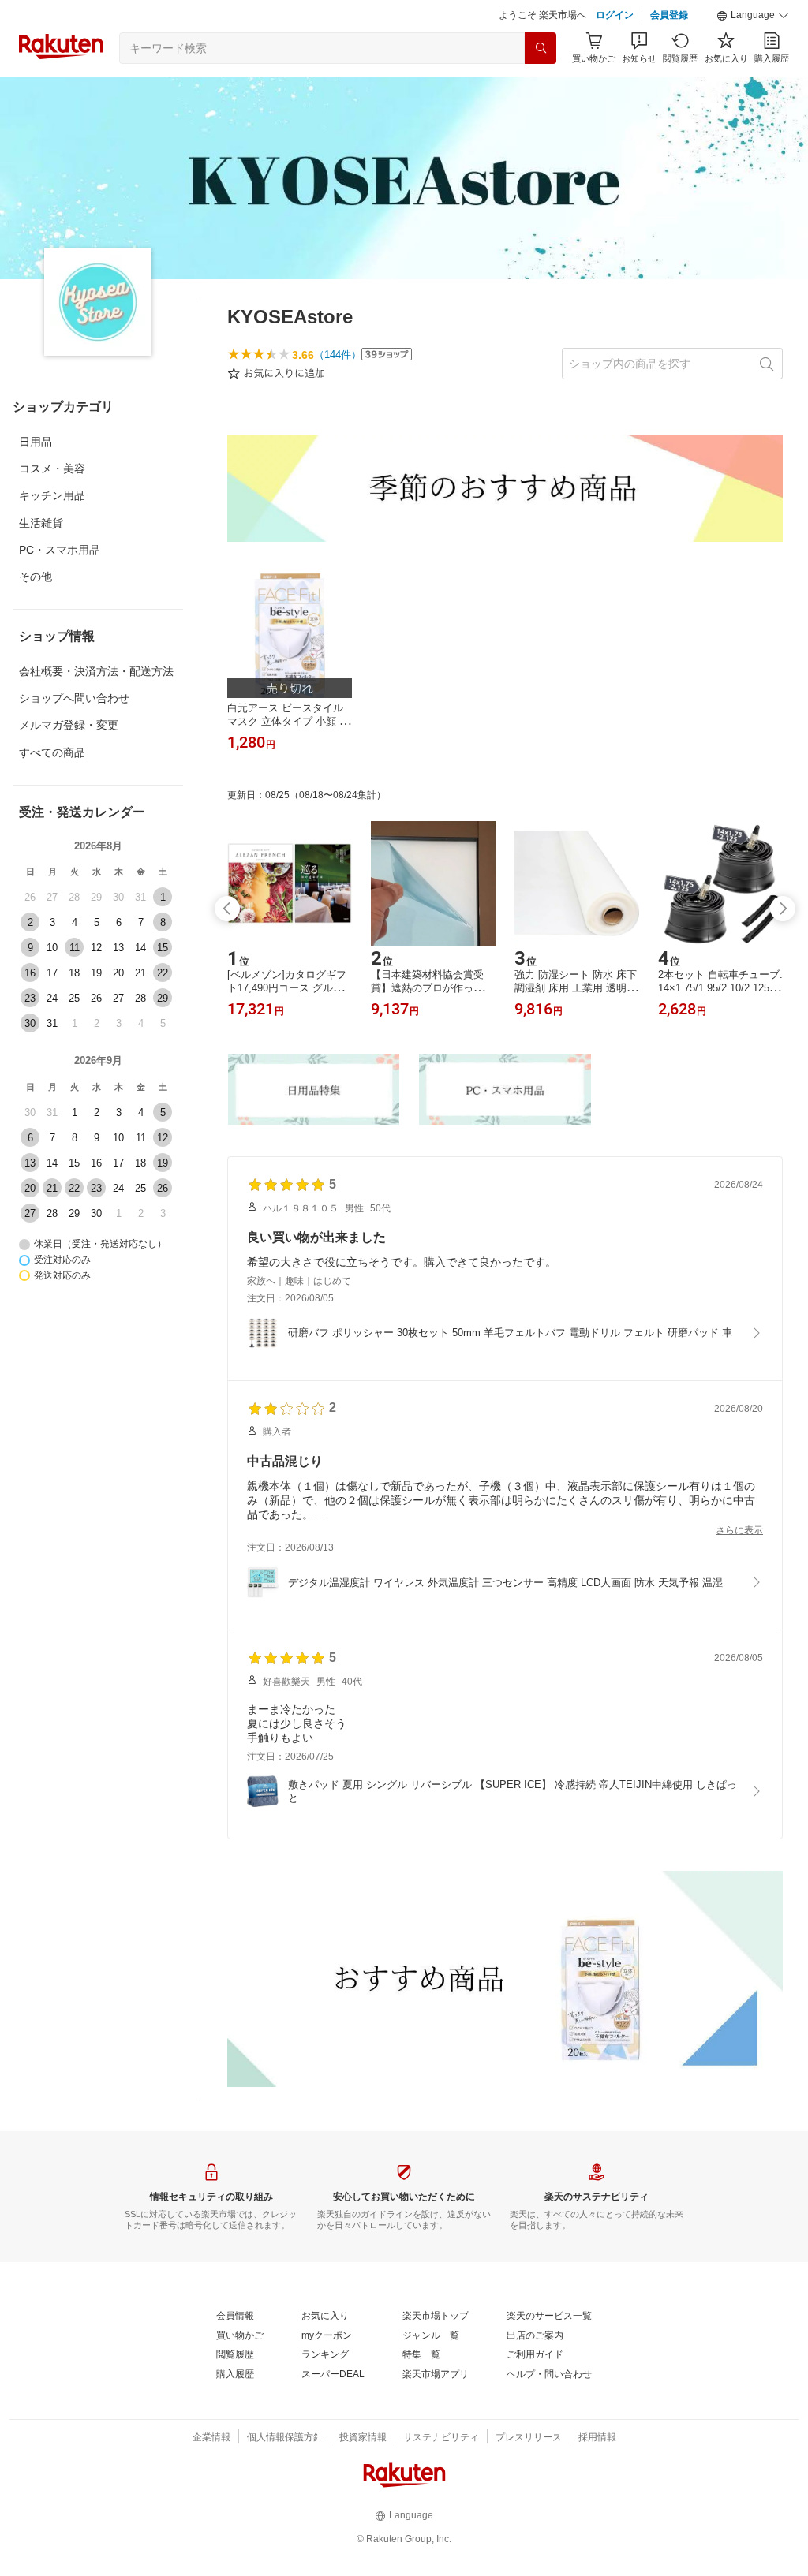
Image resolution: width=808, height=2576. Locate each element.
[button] (753, 16)
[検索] (541, 48)
